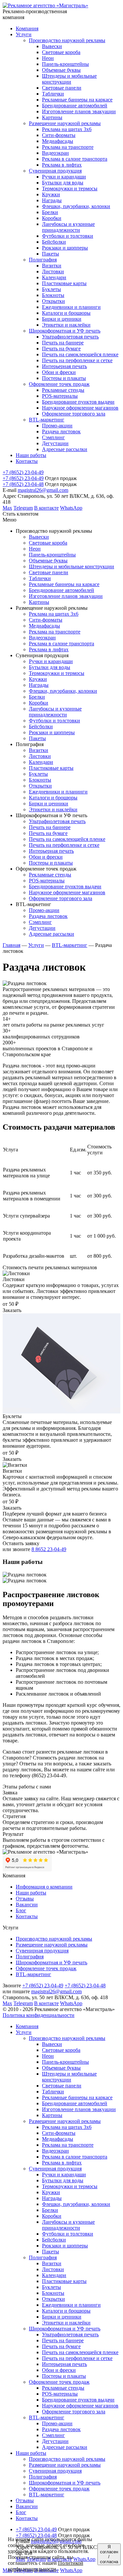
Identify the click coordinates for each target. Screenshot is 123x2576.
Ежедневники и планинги (71, 2305)
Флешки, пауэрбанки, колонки (76, 2204)
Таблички (53, 2092)
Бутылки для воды (63, 2180)
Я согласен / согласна (109, 2554)
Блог (21, 1910)
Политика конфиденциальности (39, 2015)
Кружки (51, 2192)
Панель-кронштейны (65, 2062)
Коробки (52, 2216)
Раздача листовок (61, 2429)
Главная (11, 945)
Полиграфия (30, 1957)
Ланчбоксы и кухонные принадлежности (68, 2225)
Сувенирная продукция (42, 1951)
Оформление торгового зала (74, 2412)
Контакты (27, 1916)
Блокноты (53, 2293)
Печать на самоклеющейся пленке (80, 2352)
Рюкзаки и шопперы (65, 2246)
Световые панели (62, 2086)
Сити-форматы (59, 2133)
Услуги (36, 945)
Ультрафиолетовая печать (70, 2334)
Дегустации (55, 2441)
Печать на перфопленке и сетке (77, 2358)
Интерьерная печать (64, 2364)
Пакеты (51, 2252)
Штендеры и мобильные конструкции (69, 2077)
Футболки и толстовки (68, 2234)
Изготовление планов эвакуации (79, 2109)
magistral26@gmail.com (43, 490)
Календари (54, 2275)
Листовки (53, 2269)
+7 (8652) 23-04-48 (23, 484)
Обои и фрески (59, 2370)
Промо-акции (57, 2423)
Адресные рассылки (65, 2447)
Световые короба (61, 2050)
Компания (27, 2026)
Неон (48, 2056)
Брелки (50, 2210)
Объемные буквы (61, 2068)
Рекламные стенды (63, 2388)
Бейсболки (54, 2240)
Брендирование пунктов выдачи (78, 2400)
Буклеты (51, 2287)
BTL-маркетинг (70, 945)
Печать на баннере (63, 2340)
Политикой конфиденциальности (46, 2566)
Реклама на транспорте (68, 2145)
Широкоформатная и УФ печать (51, 1962)
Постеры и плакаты (64, 2376)
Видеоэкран (55, 2151)
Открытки (53, 2299)
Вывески (52, 2044)
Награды (52, 2198)
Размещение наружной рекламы (52, 1945)
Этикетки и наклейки (66, 2323)
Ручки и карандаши (64, 2174)
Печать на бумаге (61, 2346)
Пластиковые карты (64, 2281)
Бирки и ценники (62, 2317)
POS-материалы (60, 2394)
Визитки (52, 2263)
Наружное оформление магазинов (80, 2406)
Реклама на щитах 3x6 (67, 2127)
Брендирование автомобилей (75, 2103)
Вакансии (27, 1905)
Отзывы (25, 1899)
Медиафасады (58, 2139)
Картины (52, 2115)
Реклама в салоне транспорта (75, 2157)
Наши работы (31, 1893)
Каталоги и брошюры (66, 2311)
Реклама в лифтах (62, 2163)
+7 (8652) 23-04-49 (23, 472)
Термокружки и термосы (70, 2186)
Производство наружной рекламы (54, 1939)
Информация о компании (44, 1887)
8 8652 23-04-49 (49, 1549)
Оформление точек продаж (46, 1968)
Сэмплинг (53, 2435)
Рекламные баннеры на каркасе (77, 2097)
